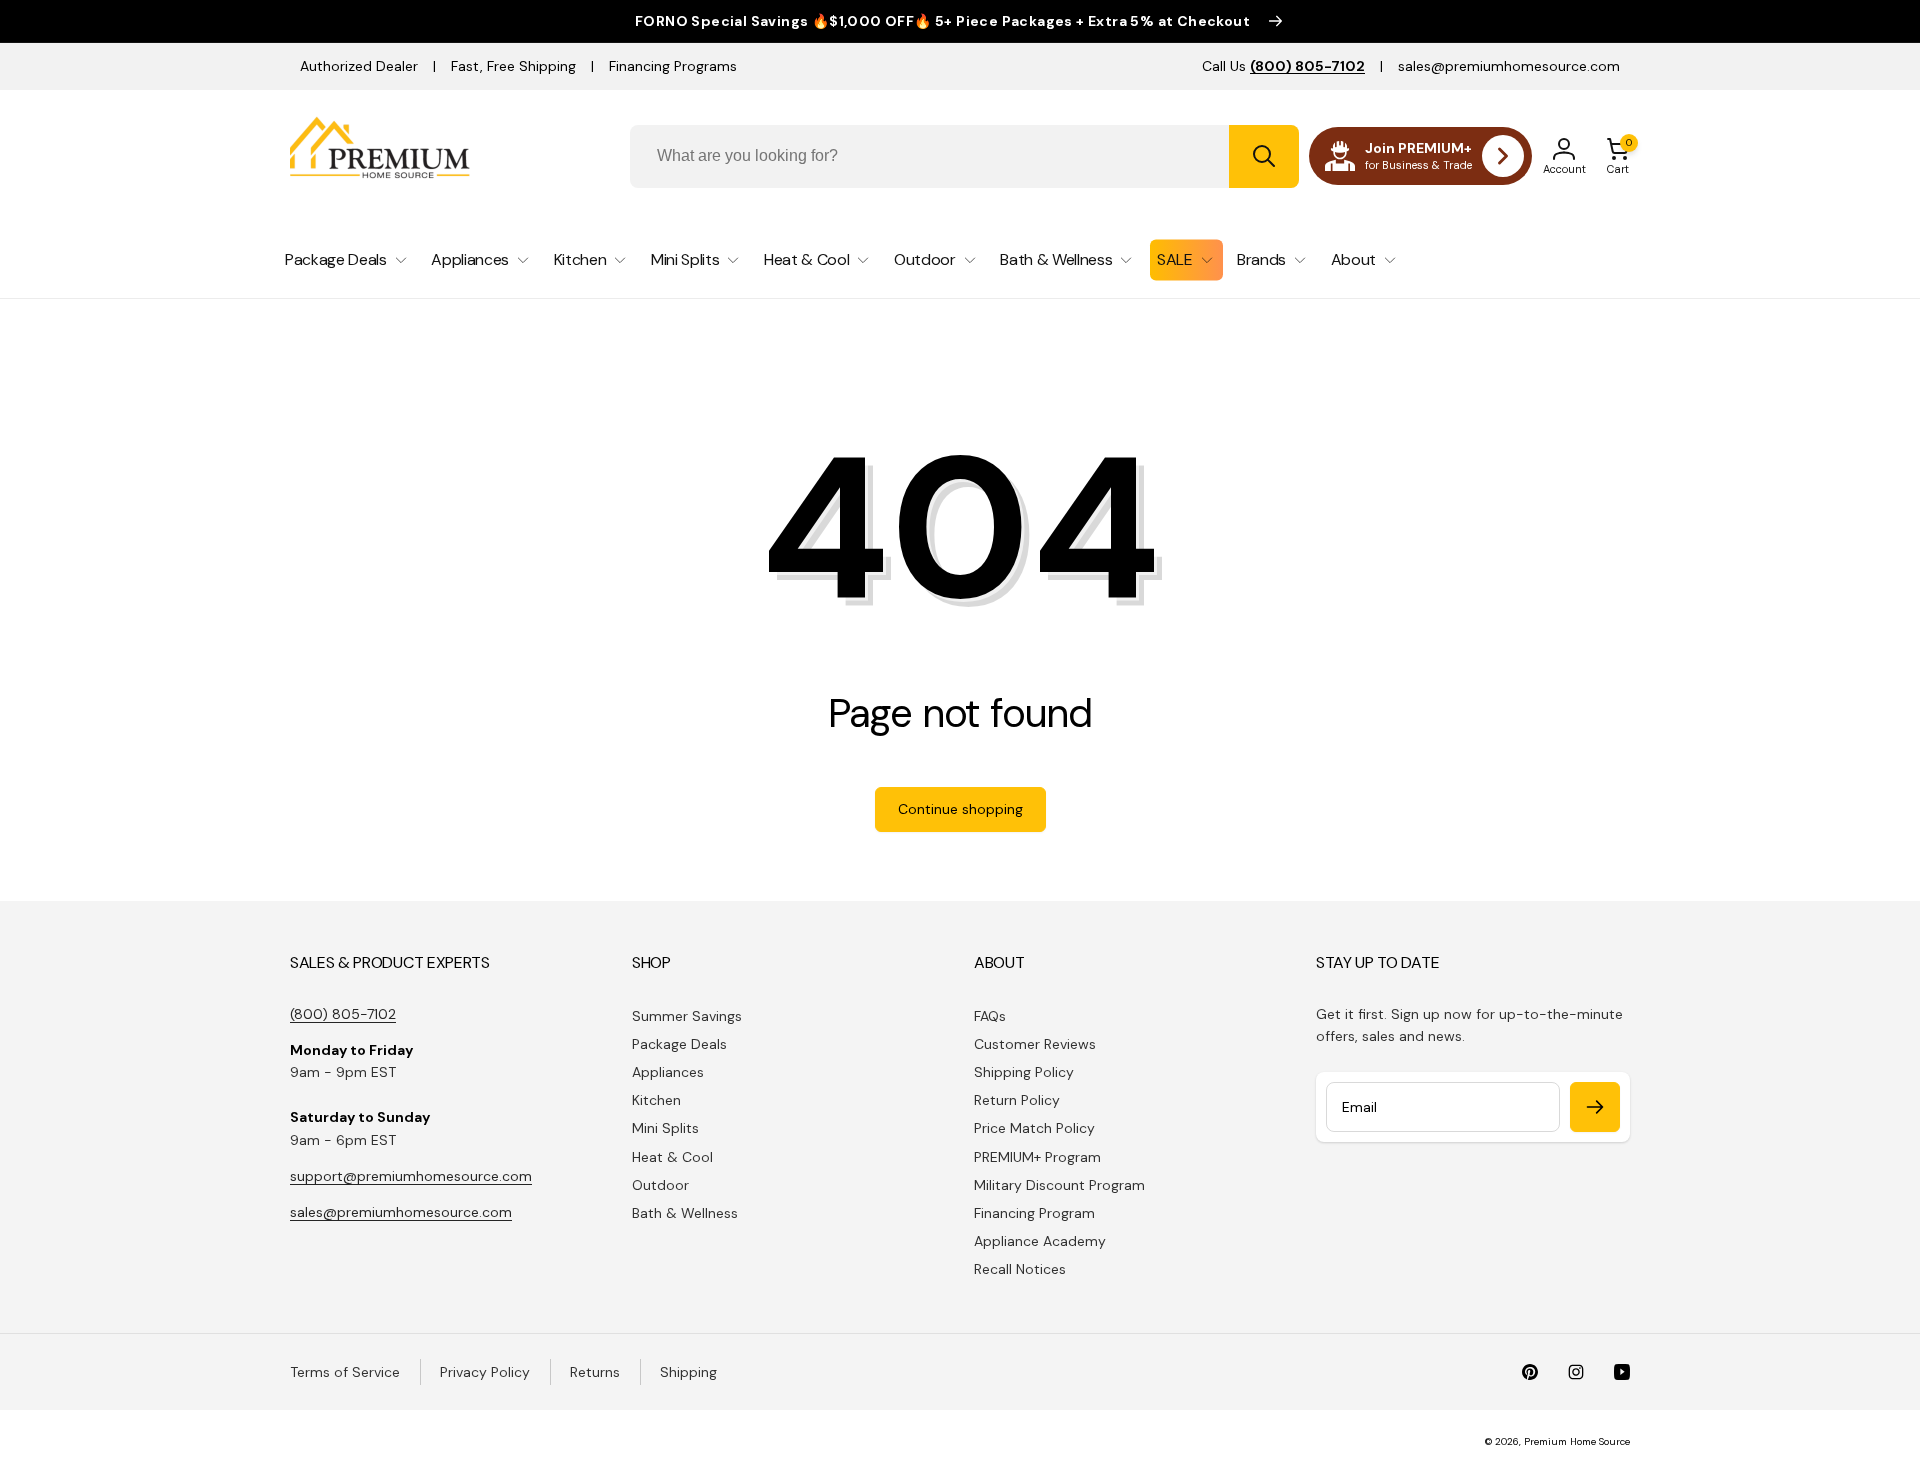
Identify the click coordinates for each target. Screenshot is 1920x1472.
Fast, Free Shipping (513, 66)
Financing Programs (673, 66)
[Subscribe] (1595, 1107)
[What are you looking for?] (1264, 156)
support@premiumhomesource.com (411, 1176)
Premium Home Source (1577, 1441)
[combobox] (964, 156)
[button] (1618, 156)
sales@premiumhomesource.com (1509, 66)
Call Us (1283, 66)
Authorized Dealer (359, 66)
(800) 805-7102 (343, 1014)
